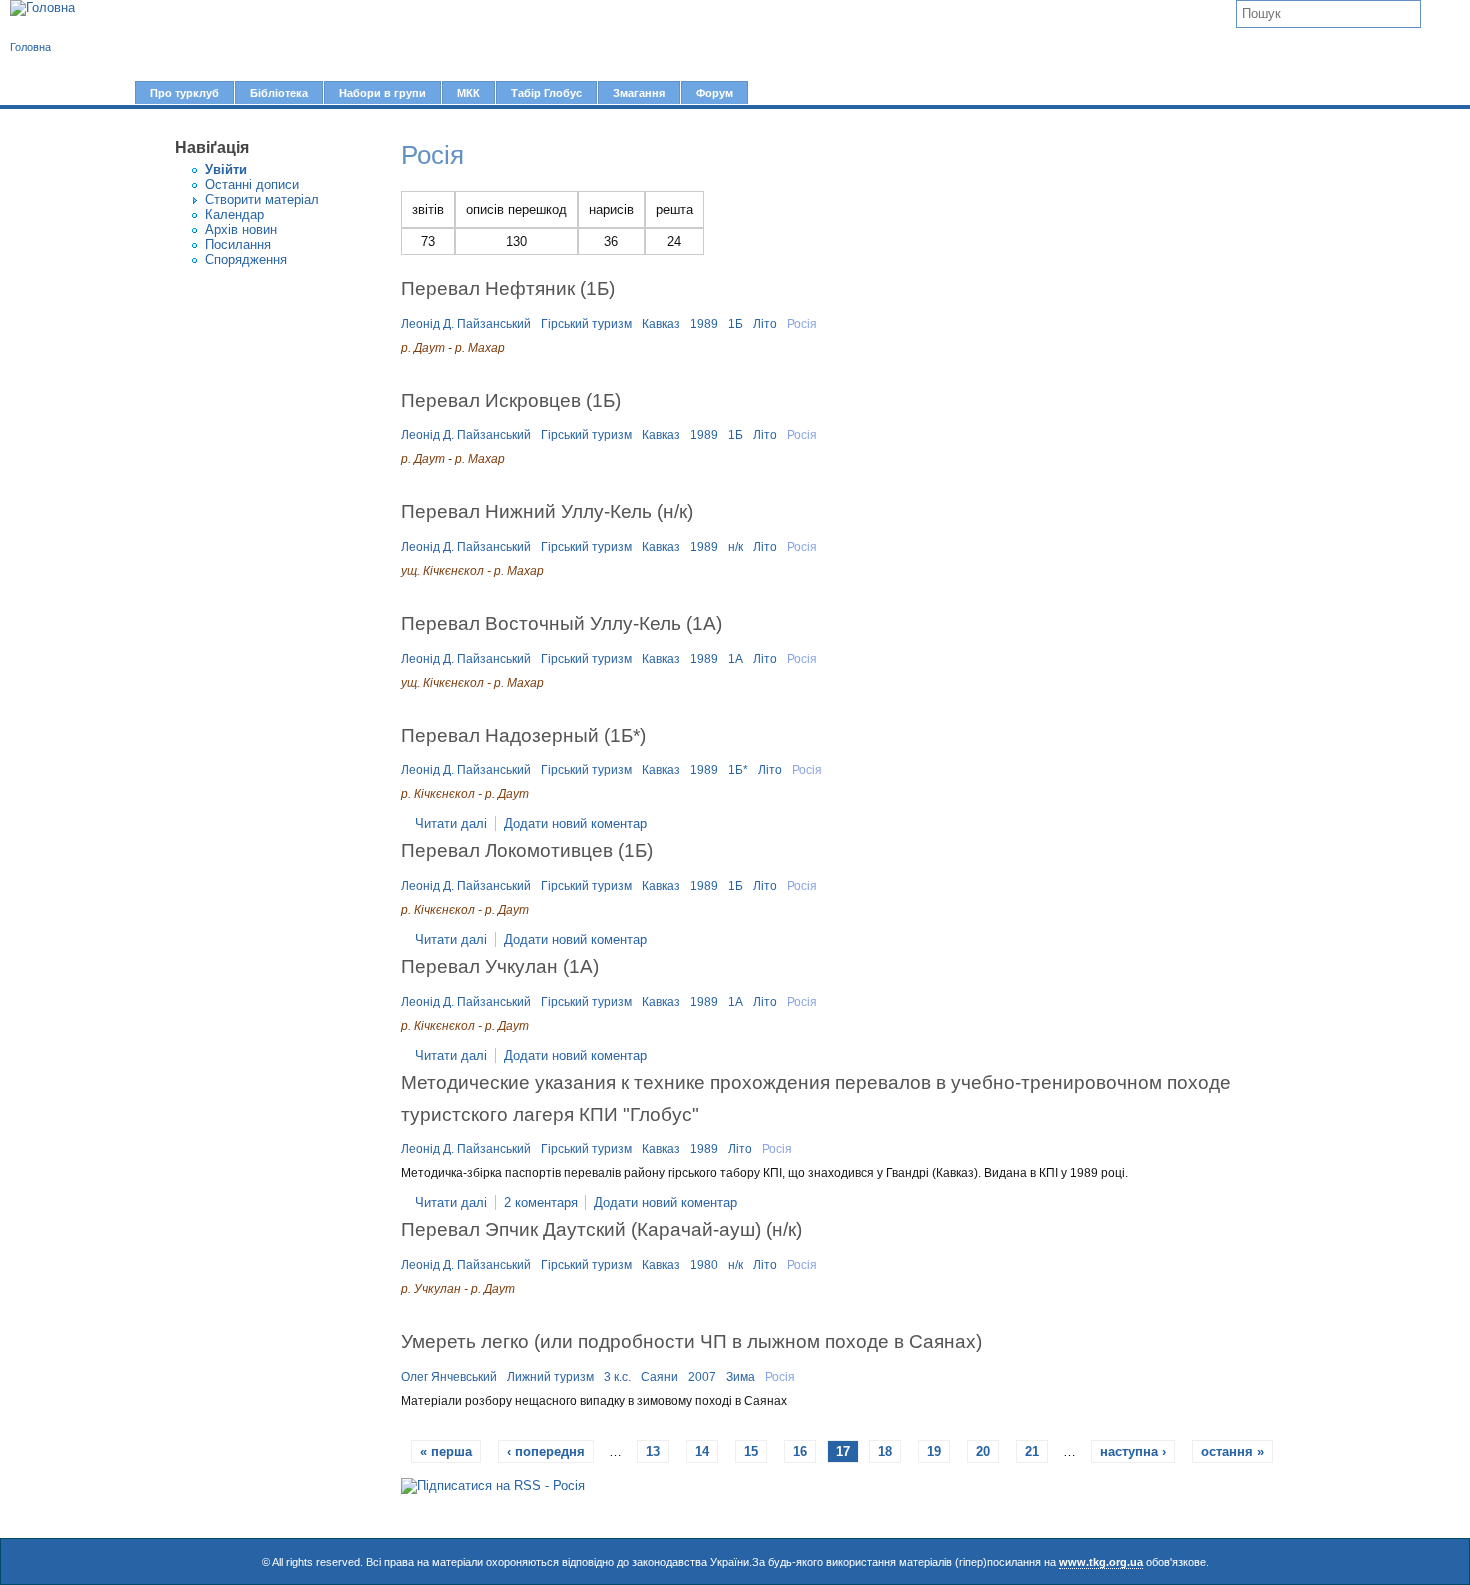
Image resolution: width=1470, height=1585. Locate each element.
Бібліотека (279, 93)
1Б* (738, 770)
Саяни (659, 1377)
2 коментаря (541, 1202)
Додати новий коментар (575, 823)
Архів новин (241, 229)
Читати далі (451, 823)
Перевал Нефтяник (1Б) (508, 288)
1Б (735, 324)
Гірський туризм (586, 324)
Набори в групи (382, 93)
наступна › (1133, 1451)
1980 (704, 1265)
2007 (702, 1377)
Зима (740, 1377)
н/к (735, 547)
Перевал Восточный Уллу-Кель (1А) (561, 623)
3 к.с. (617, 1377)
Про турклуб (184, 93)
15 (751, 1451)
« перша (446, 1451)
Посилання (238, 244)
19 (934, 1451)
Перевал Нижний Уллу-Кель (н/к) (547, 511)
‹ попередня (546, 1451)
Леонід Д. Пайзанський (466, 324)
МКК (468, 93)
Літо (765, 324)
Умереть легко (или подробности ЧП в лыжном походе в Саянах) (691, 1341)
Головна (30, 47)
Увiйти (226, 169)
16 (800, 1451)
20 (983, 1451)
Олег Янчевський (449, 1377)
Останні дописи (252, 184)
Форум (714, 93)
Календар (234, 214)
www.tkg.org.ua (1101, 1562)
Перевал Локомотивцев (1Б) (527, 850)
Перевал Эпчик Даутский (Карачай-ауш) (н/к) (601, 1229)
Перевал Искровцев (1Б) (511, 400)
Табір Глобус (546, 93)
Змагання (639, 93)
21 (1032, 1451)
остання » (1232, 1451)
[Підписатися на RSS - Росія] (493, 1485)
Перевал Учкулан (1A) (500, 966)
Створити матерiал (262, 199)
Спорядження (246, 259)
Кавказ (661, 324)
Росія (802, 324)
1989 (704, 324)
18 (885, 1451)
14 (702, 1451)
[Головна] (42, 8)
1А (735, 659)
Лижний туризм (550, 1377)
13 (653, 1451)
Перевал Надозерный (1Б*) (523, 735)
